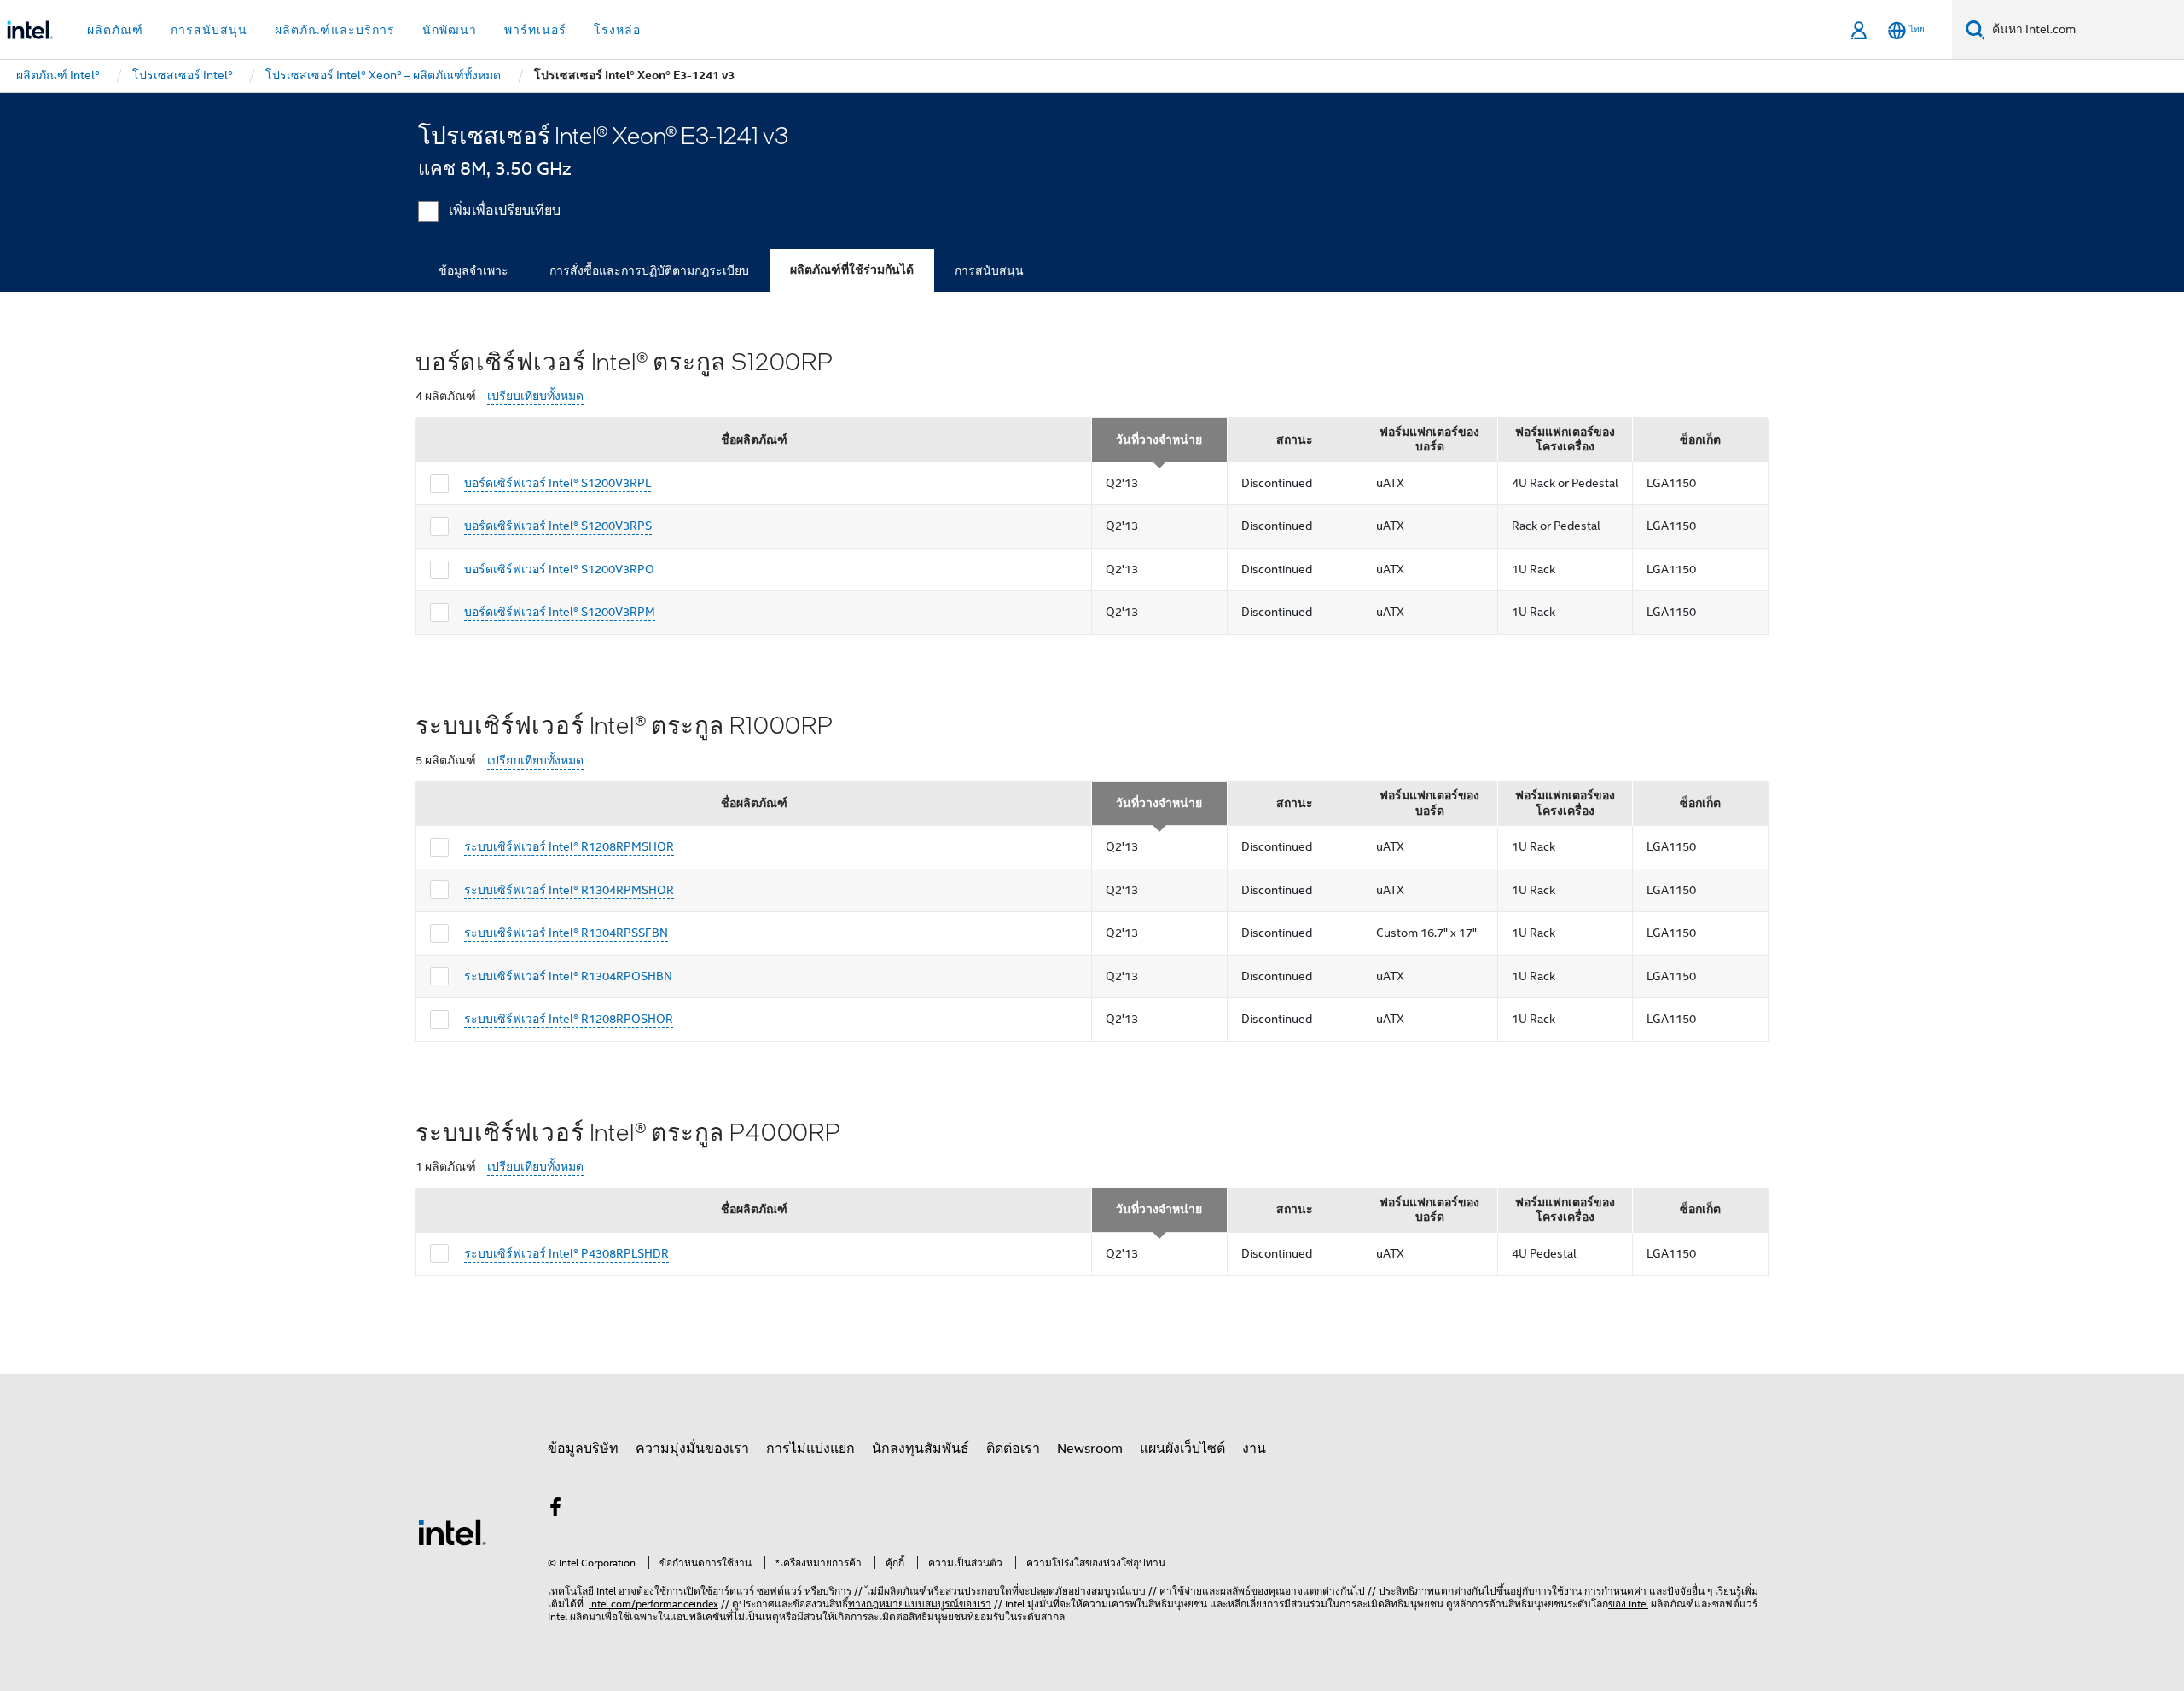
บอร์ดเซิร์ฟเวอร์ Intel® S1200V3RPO (559, 569)
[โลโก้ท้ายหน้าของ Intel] (452, 1531)
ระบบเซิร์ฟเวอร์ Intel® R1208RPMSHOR (569, 846)
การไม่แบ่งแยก (810, 1449)
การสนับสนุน (989, 270)
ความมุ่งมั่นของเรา (692, 1449)
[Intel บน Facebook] (555, 1510)
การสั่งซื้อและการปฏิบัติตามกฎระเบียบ (649, 270)
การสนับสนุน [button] (209, 30)
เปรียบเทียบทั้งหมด (535, 396)
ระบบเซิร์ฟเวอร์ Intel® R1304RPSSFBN (566, 933)
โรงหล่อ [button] (617, 30)
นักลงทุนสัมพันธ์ (921, 1449)
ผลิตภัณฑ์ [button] (115, 30)
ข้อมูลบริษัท (583, 1449)
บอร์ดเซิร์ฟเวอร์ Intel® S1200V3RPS (558, 526)
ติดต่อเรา (1013, 1449)
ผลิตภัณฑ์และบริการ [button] (335, 30)
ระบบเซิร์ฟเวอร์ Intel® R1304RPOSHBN (568, 976)
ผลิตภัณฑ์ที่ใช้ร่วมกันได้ (852, 270)
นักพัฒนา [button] (450, 30)
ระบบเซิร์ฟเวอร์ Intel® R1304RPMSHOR (569, 890)
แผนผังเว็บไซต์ (1182, 1449)
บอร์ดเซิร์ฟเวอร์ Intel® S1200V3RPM (560, 612)
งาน (1254, 1449)
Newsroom (1090, 1449)
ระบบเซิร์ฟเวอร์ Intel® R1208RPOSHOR (569, 1019)
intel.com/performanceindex (653, 1604)
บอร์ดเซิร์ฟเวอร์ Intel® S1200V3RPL (558, 483)
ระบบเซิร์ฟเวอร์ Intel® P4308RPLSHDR (566, 1253)
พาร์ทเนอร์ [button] (535, 30)
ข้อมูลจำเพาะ (473, 270)
